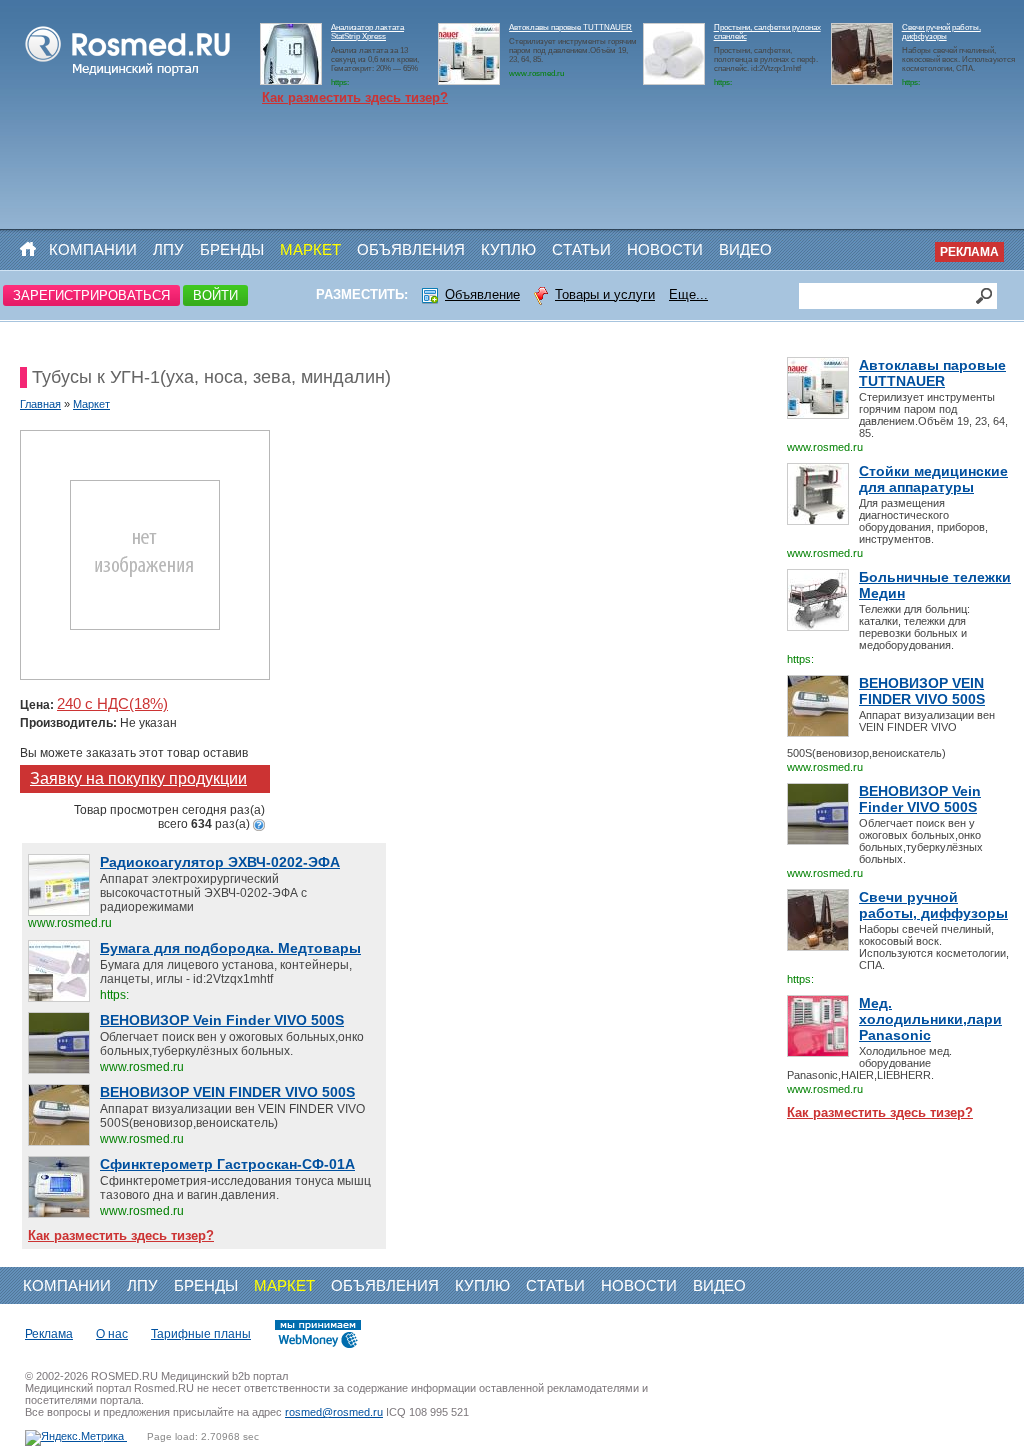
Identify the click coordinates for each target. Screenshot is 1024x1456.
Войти (215, 295)
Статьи (581, 249)
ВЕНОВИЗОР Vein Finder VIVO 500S (920, 799)
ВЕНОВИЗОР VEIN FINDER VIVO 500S (922, 691)
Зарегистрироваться (91, 295)
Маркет (310, 249)
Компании (93, 249)
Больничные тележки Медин (935, 585)
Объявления (411, 249)
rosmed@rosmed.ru (334, 1412)
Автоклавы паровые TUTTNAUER (570, 27)
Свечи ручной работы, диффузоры (941, 32)
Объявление (482, 294)
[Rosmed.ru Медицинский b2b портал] (128, 76)
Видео (745, 249)
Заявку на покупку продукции (138, 778)
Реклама (969, 252)
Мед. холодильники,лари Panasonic (930, 1019)
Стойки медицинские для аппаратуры (933, 479)
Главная (40, 404)
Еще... (688, 294)
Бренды (232, 249)
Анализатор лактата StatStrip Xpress (367, 32)
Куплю (508, 249)
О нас (112, 1334)
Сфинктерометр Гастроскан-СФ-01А (227, 1164)
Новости (665, 249)
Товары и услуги (605, 294)
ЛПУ (168, 249)
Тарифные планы (201, 1334)
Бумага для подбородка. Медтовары (230, 948)
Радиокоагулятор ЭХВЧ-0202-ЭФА (220, 862)
